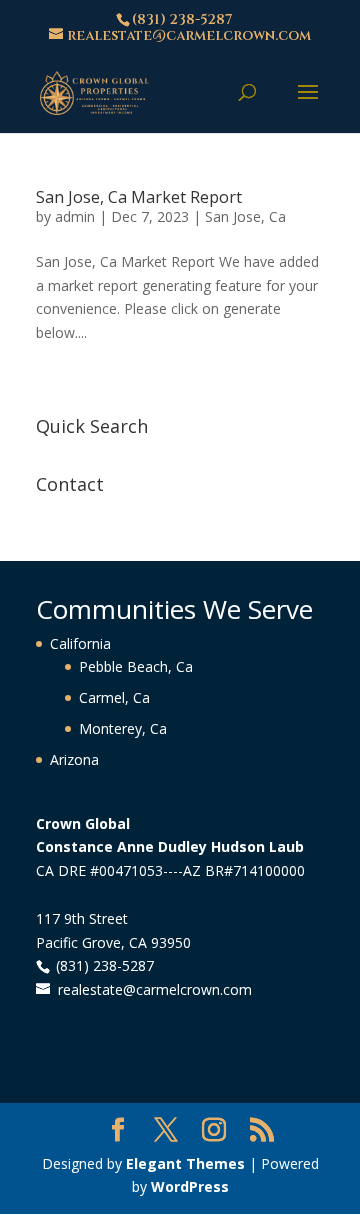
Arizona (74, 759)
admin (75, 216)
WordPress (190, 1186)
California (80, 643)
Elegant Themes (185, 1163)
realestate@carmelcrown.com (155, 989)
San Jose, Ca (245, 216)
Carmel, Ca (114, 697)
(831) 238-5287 (182, 19)
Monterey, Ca (123, 728)
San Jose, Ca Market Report (139, 197)
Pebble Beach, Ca (136, 666)
